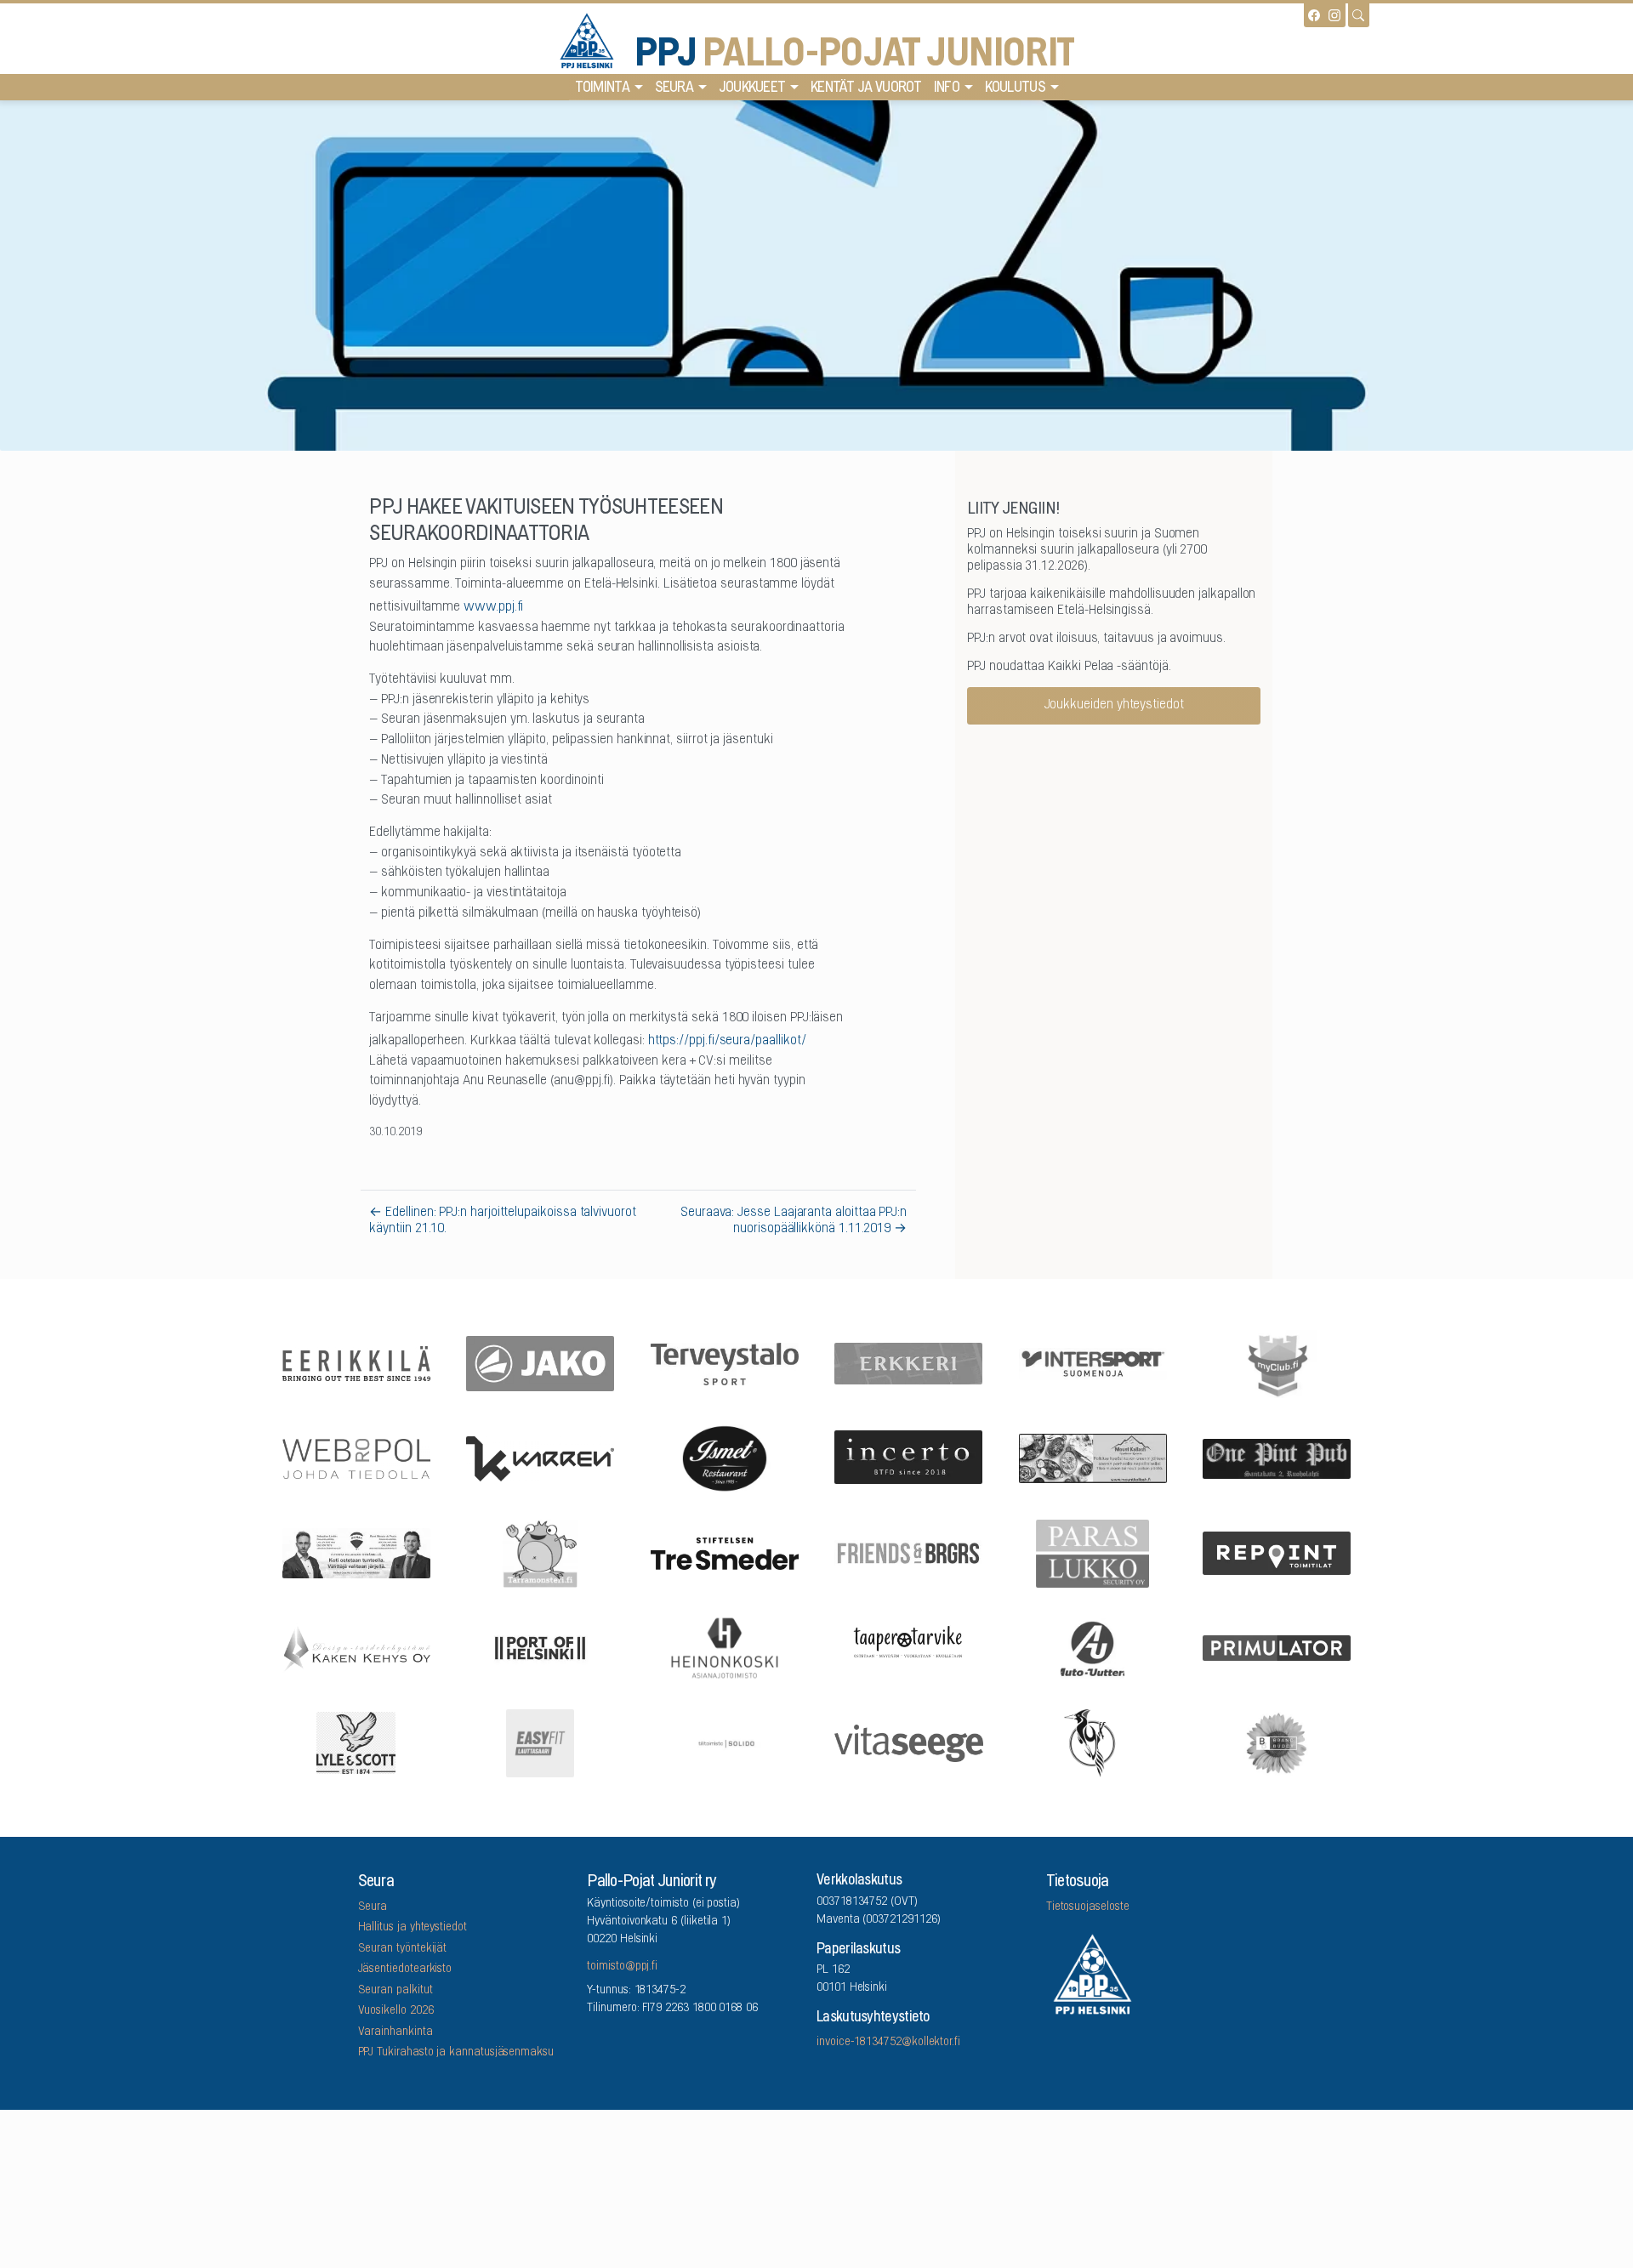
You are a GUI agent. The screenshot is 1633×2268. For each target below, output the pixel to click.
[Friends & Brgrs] (909, 1552)
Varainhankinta (395, 2032)
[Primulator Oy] (1277, 1647)
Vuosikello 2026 (396, 2011)
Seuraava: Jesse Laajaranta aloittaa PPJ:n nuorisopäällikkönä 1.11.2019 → (794, 1221)
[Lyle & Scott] (356, 1742)
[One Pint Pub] (1277, 1457)
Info (947, 88)
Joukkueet (752, 88)
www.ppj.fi (493, 607)
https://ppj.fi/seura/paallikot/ (727, 1041)
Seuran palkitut (395, 1991)
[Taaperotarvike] (909, 1647)
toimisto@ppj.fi (622, 1967)
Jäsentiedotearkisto (405, 1970)
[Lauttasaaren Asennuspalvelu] (1093, 1742)
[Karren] (541, 1457)
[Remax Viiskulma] (356, 1552)
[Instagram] (1334, 15)
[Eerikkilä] (356, 1362)
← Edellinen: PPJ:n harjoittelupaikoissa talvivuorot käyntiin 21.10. (502, 1221)
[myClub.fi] (1277, 1362)
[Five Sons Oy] (725, 1458)
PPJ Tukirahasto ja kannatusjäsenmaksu (456, 2053)
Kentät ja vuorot (866, 88)
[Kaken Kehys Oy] (356, 1646)
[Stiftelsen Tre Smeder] (725, 1552)
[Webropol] (356, 1457)
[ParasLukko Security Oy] (1093, 1552)
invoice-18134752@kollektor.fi (888, 2043)
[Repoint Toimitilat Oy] (1277, 1552)
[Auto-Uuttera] (1093, 1647)
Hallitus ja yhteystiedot (413, 1928)
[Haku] (1358, 15)
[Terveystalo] (725, 1362)
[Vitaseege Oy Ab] (909, 1741)
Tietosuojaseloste (1088, 1907)
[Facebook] (1314, 15)
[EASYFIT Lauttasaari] (541, 1742)
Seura (674, 88)
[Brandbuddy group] (1277, 1742)
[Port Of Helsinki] (541, 1647)
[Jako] (541, 1363)
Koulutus (1015, 88)
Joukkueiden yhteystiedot (1114, 705)
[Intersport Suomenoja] (1093, 1362)
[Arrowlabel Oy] (541, 1552)
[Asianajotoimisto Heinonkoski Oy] (725, 1647)
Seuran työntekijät (403, 1949)
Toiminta (602, 88)
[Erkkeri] (909, 1363)
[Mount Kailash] (1093, 1458)
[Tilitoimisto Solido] (725, 1742)
